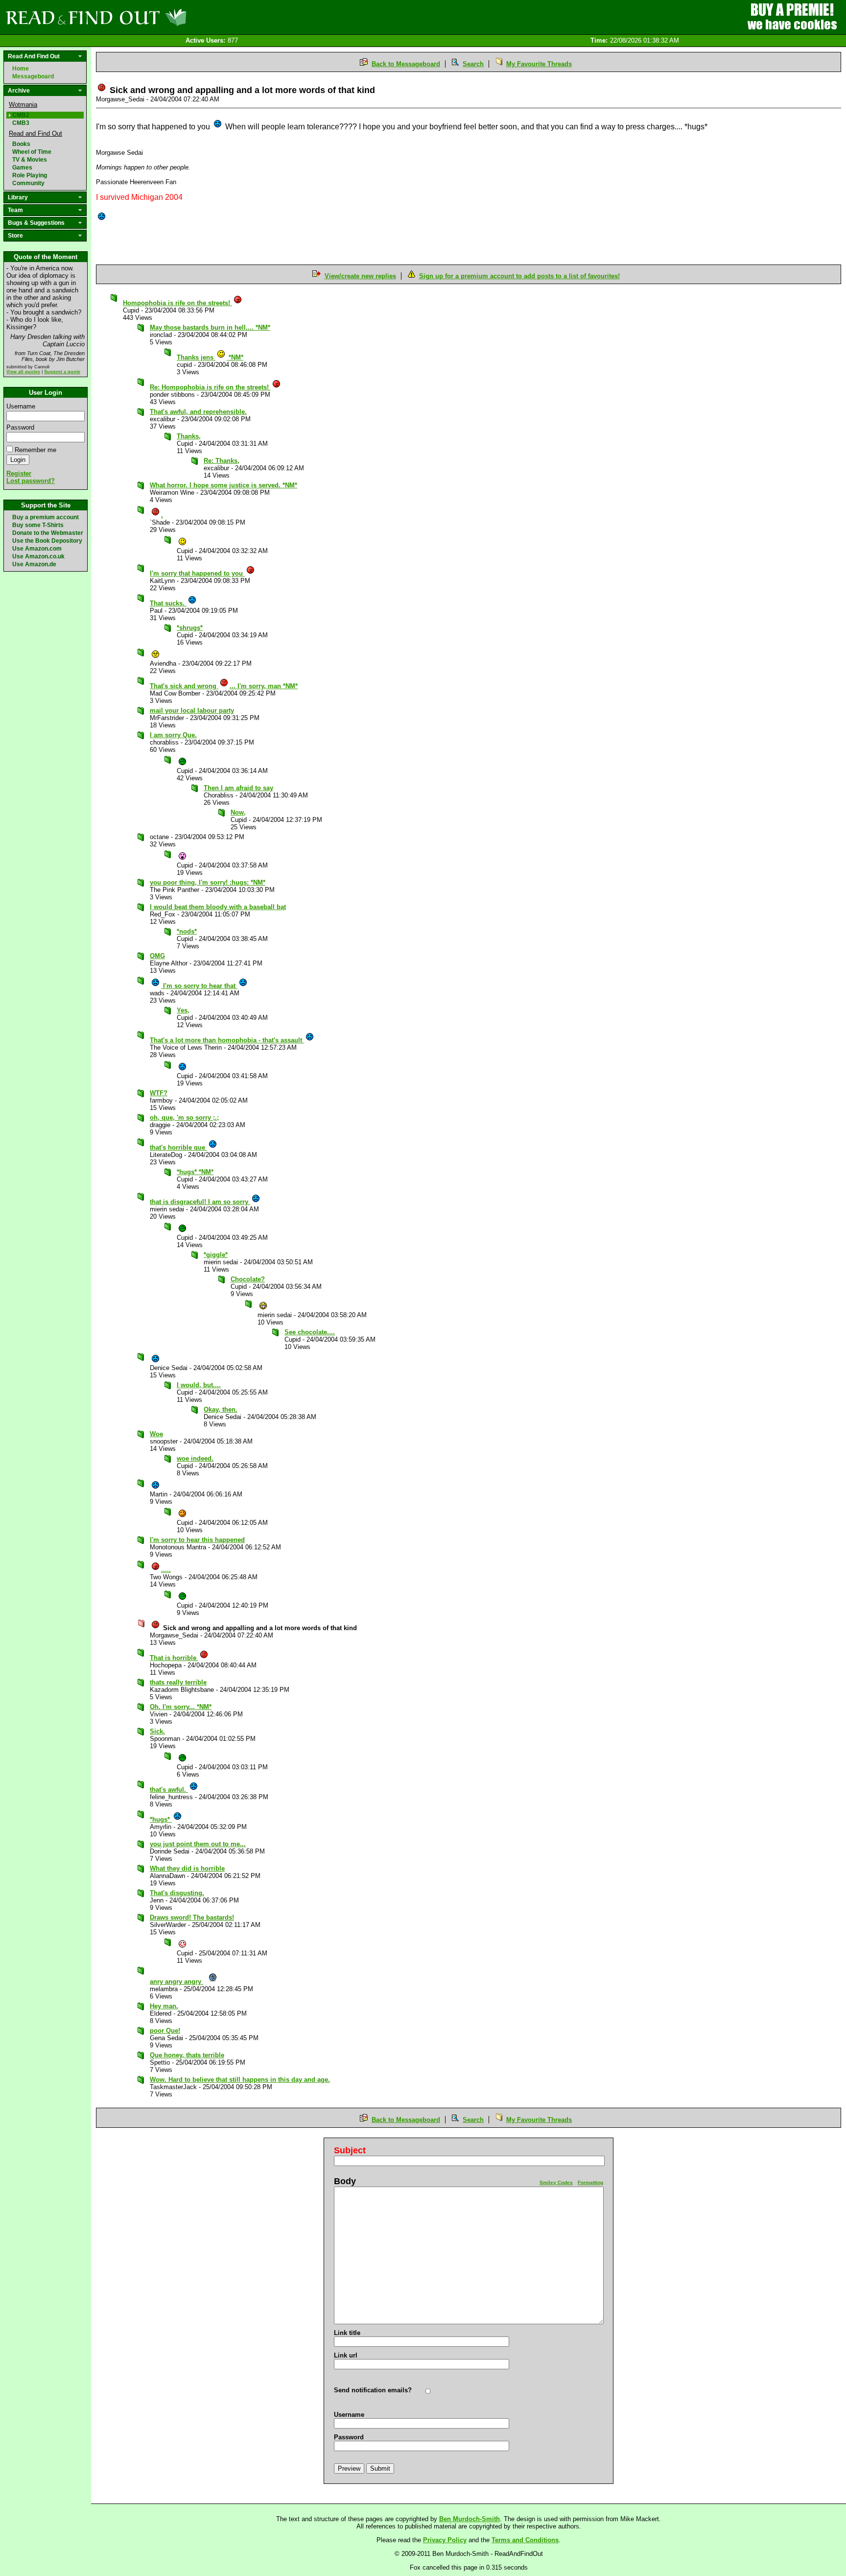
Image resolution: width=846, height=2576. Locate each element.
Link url (346, 2355)
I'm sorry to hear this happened (197, 1540)
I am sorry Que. (173, 735)
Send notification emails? (373, 2390)
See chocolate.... (310, 1332)
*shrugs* (190, 628)
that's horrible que (178, 1147)
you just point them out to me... (198, 1844)
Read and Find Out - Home (147, 17)
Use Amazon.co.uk (38, 556)
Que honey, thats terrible (187, 2055)
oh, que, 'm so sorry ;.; (184, 1118)
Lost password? (31, 481)
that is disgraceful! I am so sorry (200, 1202)
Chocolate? (248, 1279)
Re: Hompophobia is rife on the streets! (210, 387)
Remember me (35, 450)
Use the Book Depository (47, 541)
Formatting (590, 2182)
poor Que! (165, 2031)
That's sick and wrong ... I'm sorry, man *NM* (224, 686)
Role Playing (30, 175)
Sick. (157, 1731)
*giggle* (216, 1255)
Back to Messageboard (406, 64)
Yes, (183, 1010)
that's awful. (169, 1790)
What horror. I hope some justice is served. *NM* (223, 485)
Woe (156, 1434)
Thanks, (189, 436)
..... (166, 1570)
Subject (350, 2150)
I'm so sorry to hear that (199, 986)
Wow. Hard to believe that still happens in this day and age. (240, 2080)
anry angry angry (176, 1982)
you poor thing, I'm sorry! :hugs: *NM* (208, 882)
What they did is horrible (187, 1868)
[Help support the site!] (792, 17)
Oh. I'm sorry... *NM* (181, 1707)
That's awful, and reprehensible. (198, 412)
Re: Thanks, (222, 461)
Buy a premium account (46, 517)
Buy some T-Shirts (38, 525)
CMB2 (21, 115)
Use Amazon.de (34, 564)
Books (21, 144)
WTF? (159, 1093)
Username (21, 406)
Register (19, 473)
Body (345, 2181)
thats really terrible (178, 1682)
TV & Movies (30, 160)
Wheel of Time (32, 152)
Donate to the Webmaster (48, 533)
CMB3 (21, 123)
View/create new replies (360, 276)
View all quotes (23, 372)
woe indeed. (195, 1458)
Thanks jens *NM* (210, 357)
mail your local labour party (192, 710)
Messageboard (33, 76)
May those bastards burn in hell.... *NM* (210, 327)
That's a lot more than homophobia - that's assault (227, 1040)
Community (28, 183)
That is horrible (174, 1658)
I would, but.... (199, 1385)
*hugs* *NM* (195, 1172)
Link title (347, 2333)
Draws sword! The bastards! (192, 1917)
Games (22, 168)
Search (473, 64)
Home (21, 69)
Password (20, 427)
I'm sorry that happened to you (197, 573)
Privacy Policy (445, 2540)
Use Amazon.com (37, 549)
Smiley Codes (556, 2182)
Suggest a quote (62, 372)
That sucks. (168, 603)
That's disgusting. (177, 1893)
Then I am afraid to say (238, 788)
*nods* (187, 931)
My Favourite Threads (539, 64)
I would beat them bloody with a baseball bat (218, 907)
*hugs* (161, 1819)
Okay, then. (221, 1409)
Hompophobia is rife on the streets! (177, 303)
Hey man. (164, 2006)
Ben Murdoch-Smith (470, 2519)
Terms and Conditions (525, 2540)
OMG (157, 956)
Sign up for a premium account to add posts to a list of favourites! (519, 276)
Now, (238, 812)
